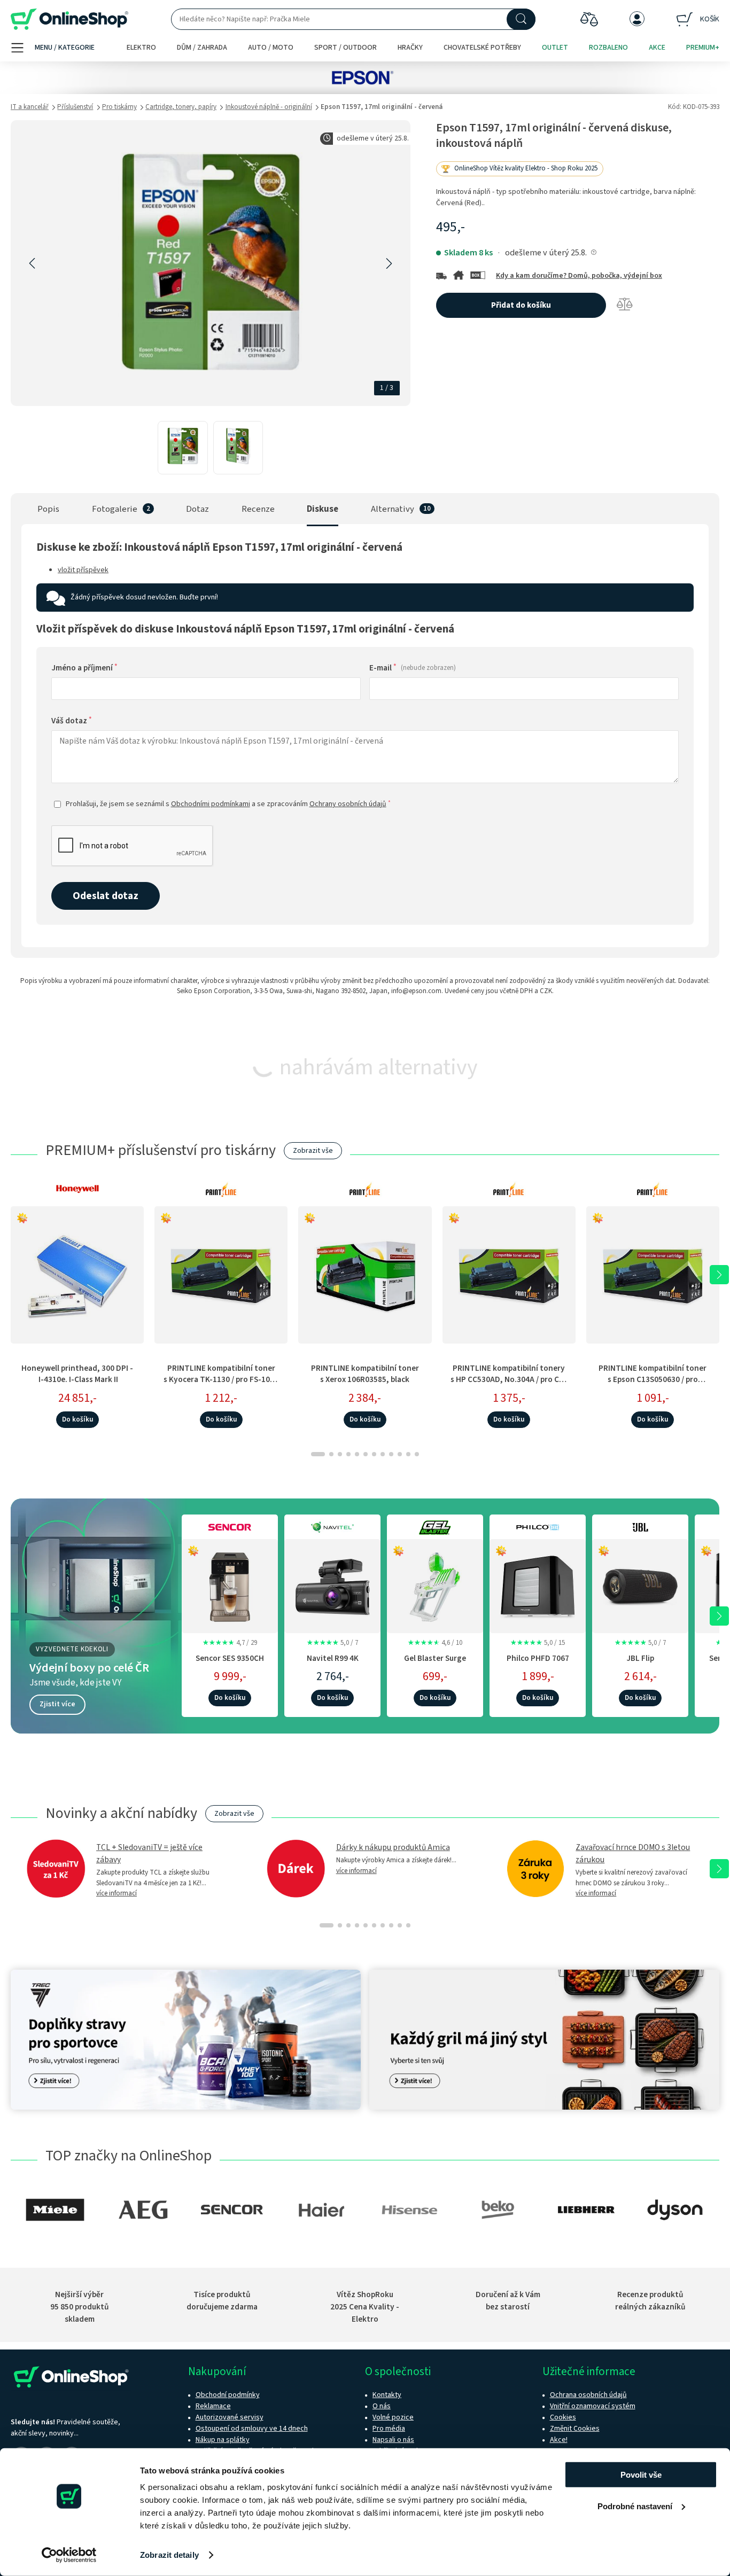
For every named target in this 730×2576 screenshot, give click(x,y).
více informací (117, 1893)
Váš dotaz (72, 721)
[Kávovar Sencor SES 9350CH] (230, 1584)
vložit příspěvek (83, 570)
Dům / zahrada (202, 48)
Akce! (559, 2440)
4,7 (230, 1643)
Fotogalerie (115, 509)
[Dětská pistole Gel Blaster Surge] (435, 1584)
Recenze (258, 509)
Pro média (389, 2429)
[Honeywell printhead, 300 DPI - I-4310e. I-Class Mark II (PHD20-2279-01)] (77, 1275)
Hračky (410, 48)
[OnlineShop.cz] (69, 19)
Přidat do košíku (521, 305)
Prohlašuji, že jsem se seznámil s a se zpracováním (228, 804)
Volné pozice (393, 2417)
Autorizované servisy (230, 2417)
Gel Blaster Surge (435, 1658)
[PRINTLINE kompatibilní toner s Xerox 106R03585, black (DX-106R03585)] (365, 1275)
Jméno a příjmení (84, 668)
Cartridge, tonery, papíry (181, 107)
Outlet (555, 48)
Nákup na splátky (223, 2440)
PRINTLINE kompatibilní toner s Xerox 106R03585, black (365, 1374)
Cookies (563, 2417)
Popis (48, 509)
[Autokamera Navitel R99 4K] (332, 1584)
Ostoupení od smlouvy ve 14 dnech (252, 2429)
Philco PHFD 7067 (538, 1658)
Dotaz (197, 509)
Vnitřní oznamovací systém (593, 2406)
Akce (657, 48)
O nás (382, 2406)
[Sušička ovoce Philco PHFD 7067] (538, 1584)
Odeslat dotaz (106, 896)
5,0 (332, 1643)
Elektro (141, 48)
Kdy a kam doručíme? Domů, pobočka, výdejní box (579, 276)
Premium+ (703, 48)
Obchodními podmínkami (211, 804)
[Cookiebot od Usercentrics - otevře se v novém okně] (69, 2555)
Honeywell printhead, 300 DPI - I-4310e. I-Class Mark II (77, 1374)
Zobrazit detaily (169, 2555)
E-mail (413, 668)
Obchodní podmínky (228, 2395)
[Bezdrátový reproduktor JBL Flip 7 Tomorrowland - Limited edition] (640, 1584)
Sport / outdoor (345, 48)
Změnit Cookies (575, 2429)
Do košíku (77, 1419)
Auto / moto (271, 48)
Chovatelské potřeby (482, 48)
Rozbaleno (608, 48)
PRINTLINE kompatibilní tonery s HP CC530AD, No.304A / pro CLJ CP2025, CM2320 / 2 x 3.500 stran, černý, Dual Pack (509, 1385)
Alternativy (393, 509)
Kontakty (387, 2395)
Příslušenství (75, 107)
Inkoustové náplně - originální (269, 107)
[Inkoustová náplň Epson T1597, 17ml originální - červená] (183, 448)
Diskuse (323, 509)
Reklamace (213, 2406)
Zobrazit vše (313, 1151)
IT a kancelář (30, 107)
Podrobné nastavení (635, 2506)
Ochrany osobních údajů (348, 804)
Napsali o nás (393, 2440)
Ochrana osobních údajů (588, 2395)
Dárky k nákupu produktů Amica (393, 1847)
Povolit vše (641, 2475)
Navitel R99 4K (333, 1658)
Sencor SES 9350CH (230, 1658)
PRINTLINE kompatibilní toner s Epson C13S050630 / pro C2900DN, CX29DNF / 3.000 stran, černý (653, 1385)
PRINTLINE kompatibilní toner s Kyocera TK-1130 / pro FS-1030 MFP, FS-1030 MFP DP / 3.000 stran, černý (221, 1385)
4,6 (435, 1643)
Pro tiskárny (119, 107)
